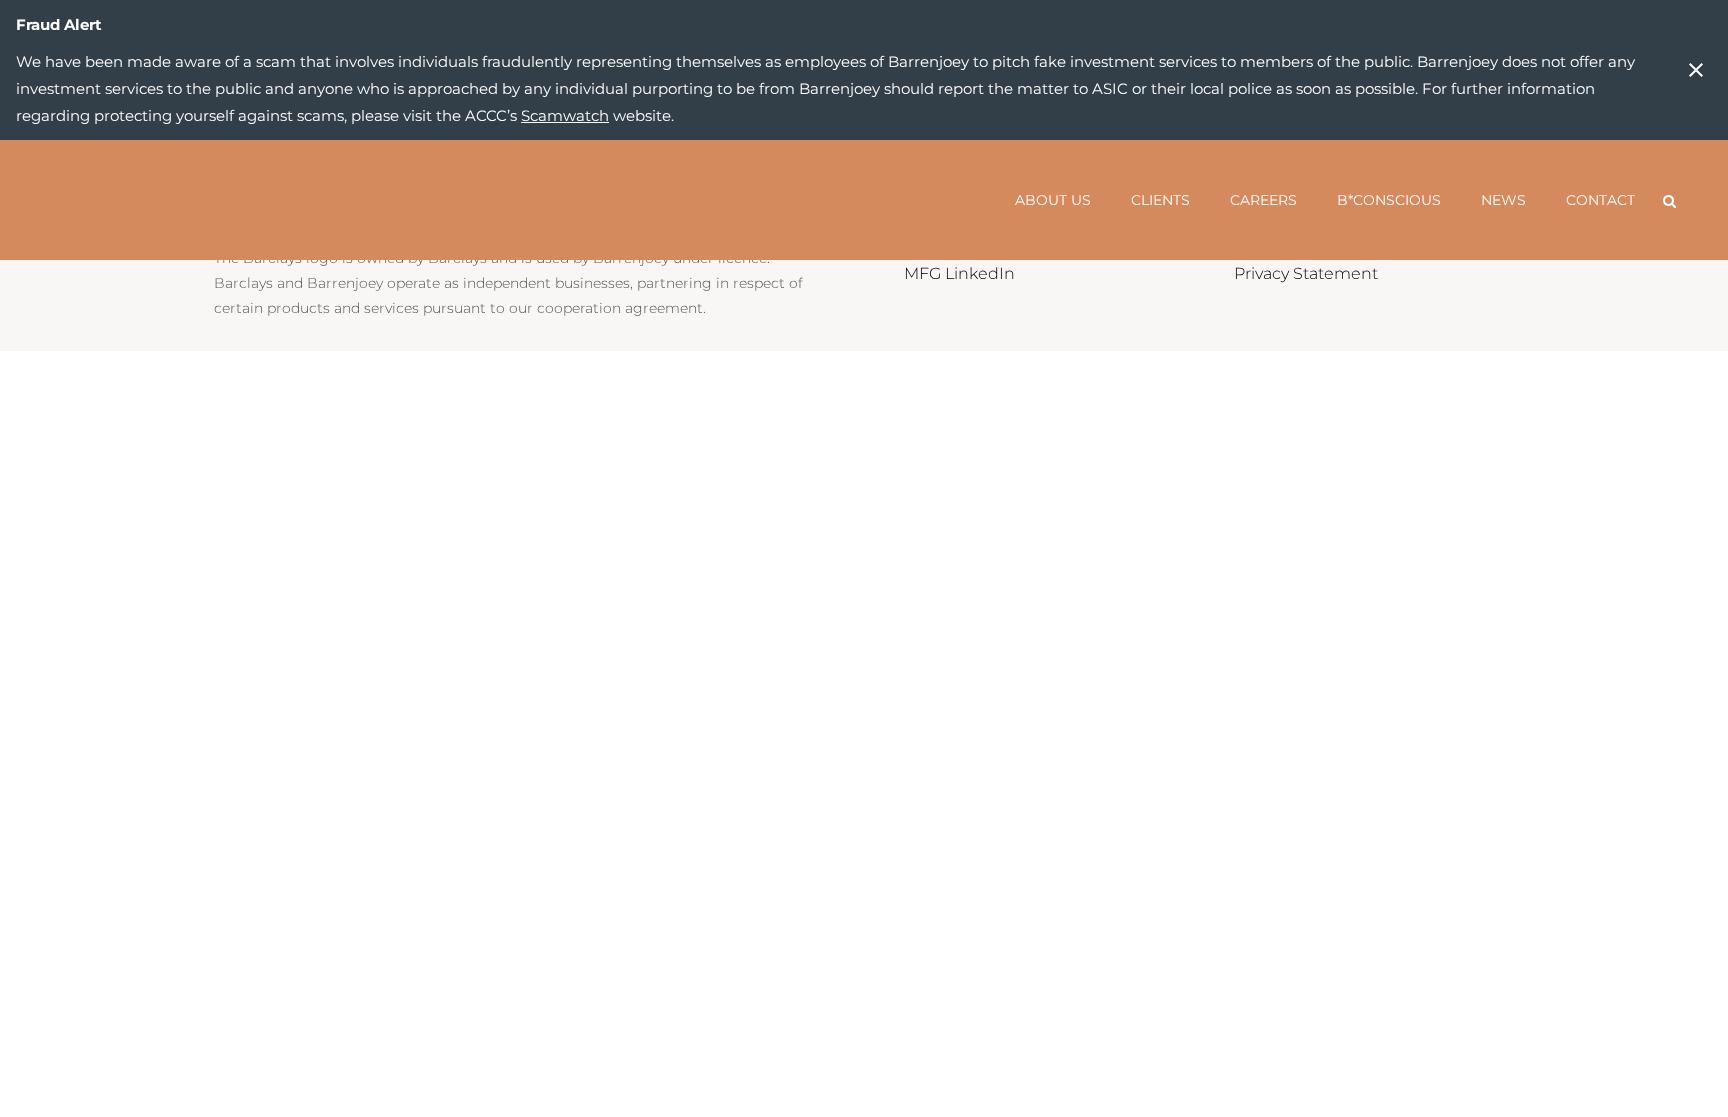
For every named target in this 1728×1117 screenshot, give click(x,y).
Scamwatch (565, 115)
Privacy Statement (1306, 273)
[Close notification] (1696, 70)
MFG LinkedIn (959, 273)
